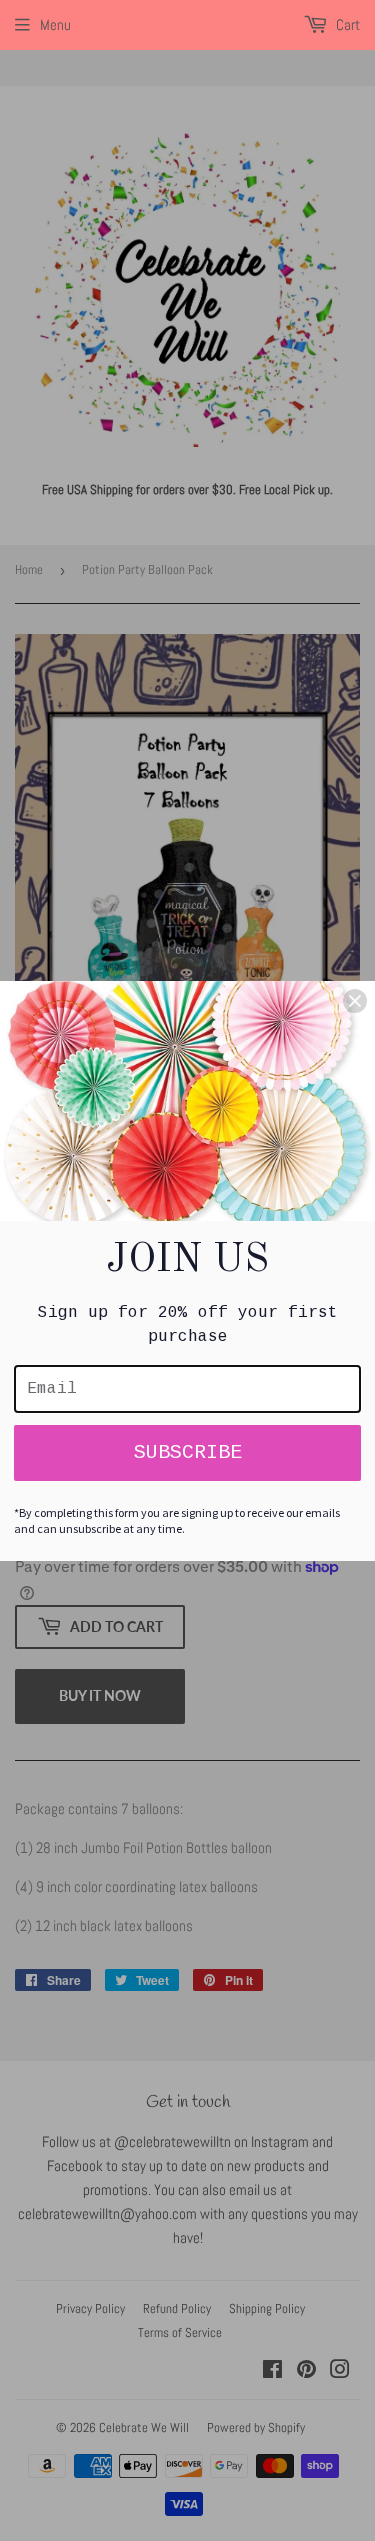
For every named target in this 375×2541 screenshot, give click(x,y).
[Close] (355, 1001)
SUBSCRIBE (188, 1452)
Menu (55, 24)
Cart (346, 24)
